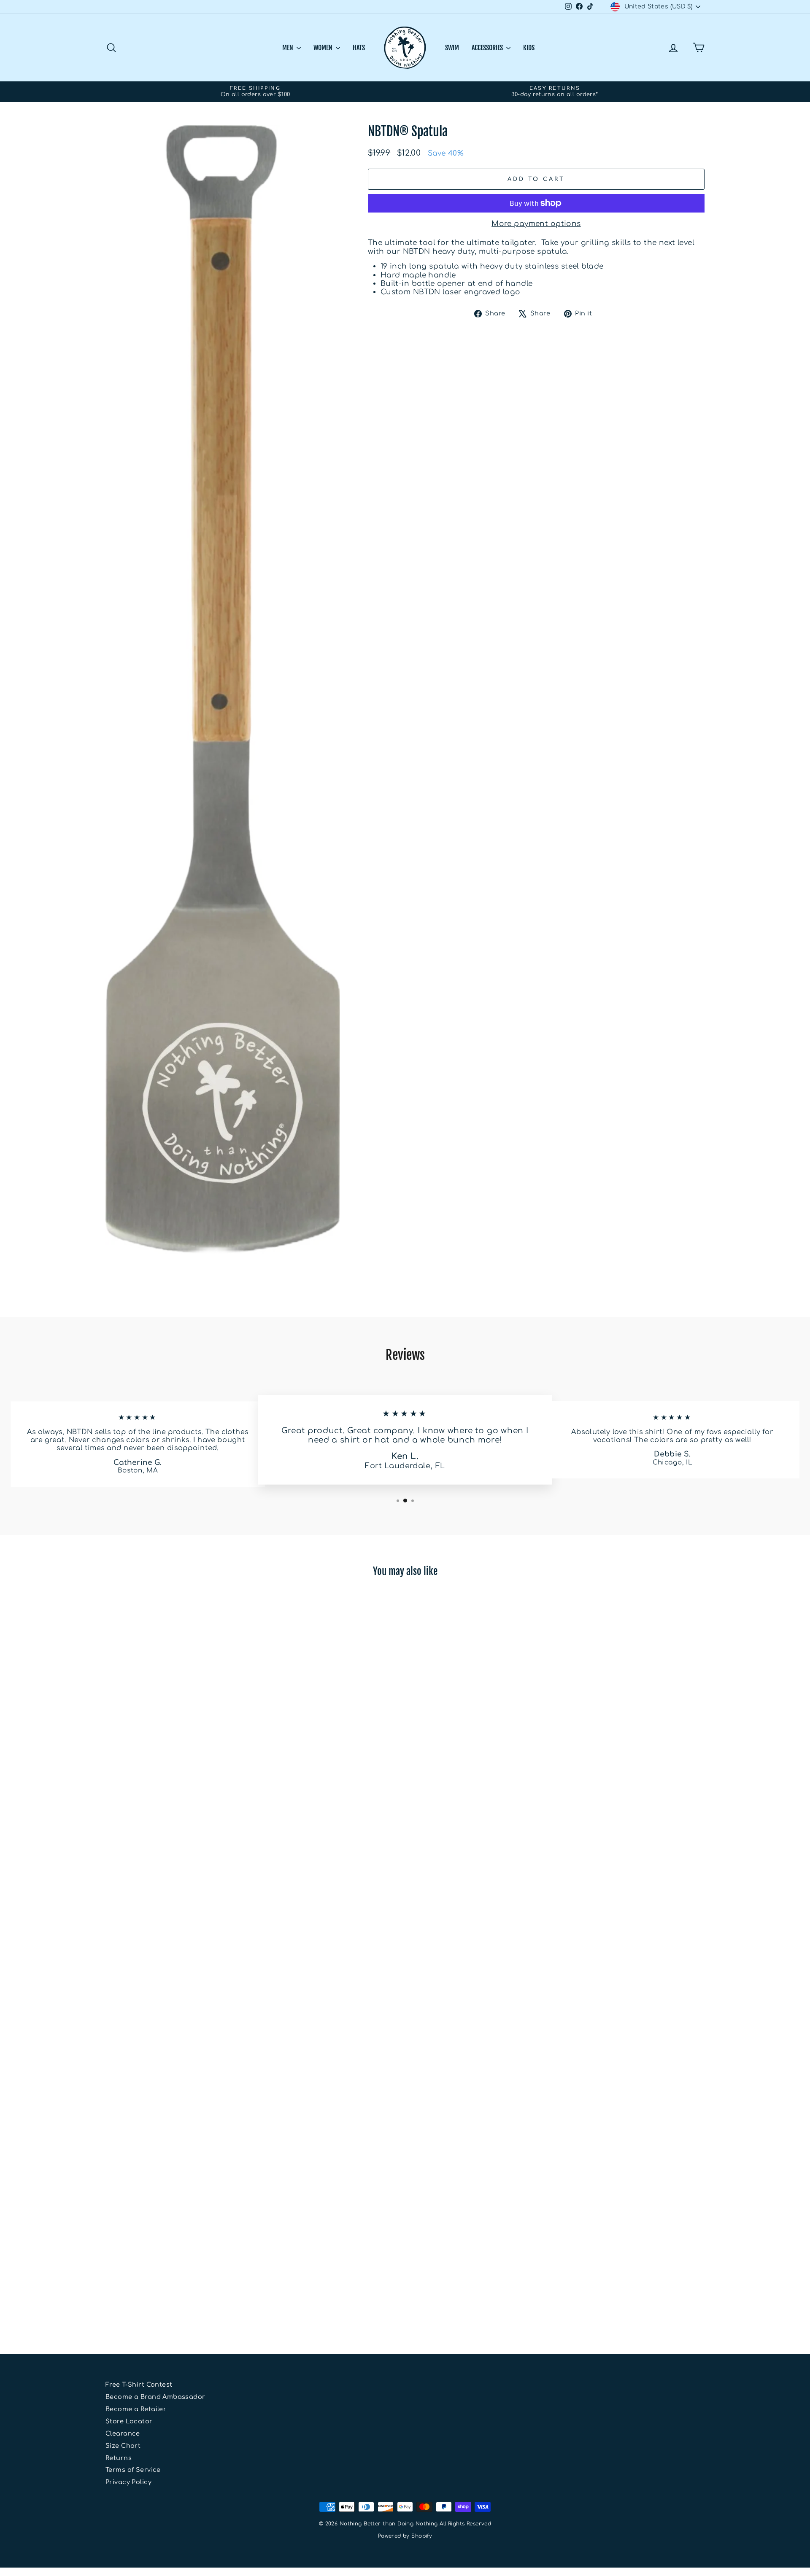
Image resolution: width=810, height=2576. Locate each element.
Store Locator (129, 2421)
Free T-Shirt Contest (139, 2385)
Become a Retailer (136, 2409)
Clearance (123, 2433)
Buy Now (177, 2277)
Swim (452, 48)
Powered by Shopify (405, 2536)
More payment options (536, 224)
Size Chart (123, 2446)
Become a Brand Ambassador (155, 2397)
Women (324, 48)
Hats (359, 48)
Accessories (488, 48)
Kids (529, 48)
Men (288, 48)
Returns (119, 2458)
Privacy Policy (128, 2482)
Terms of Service (133, 2470)
